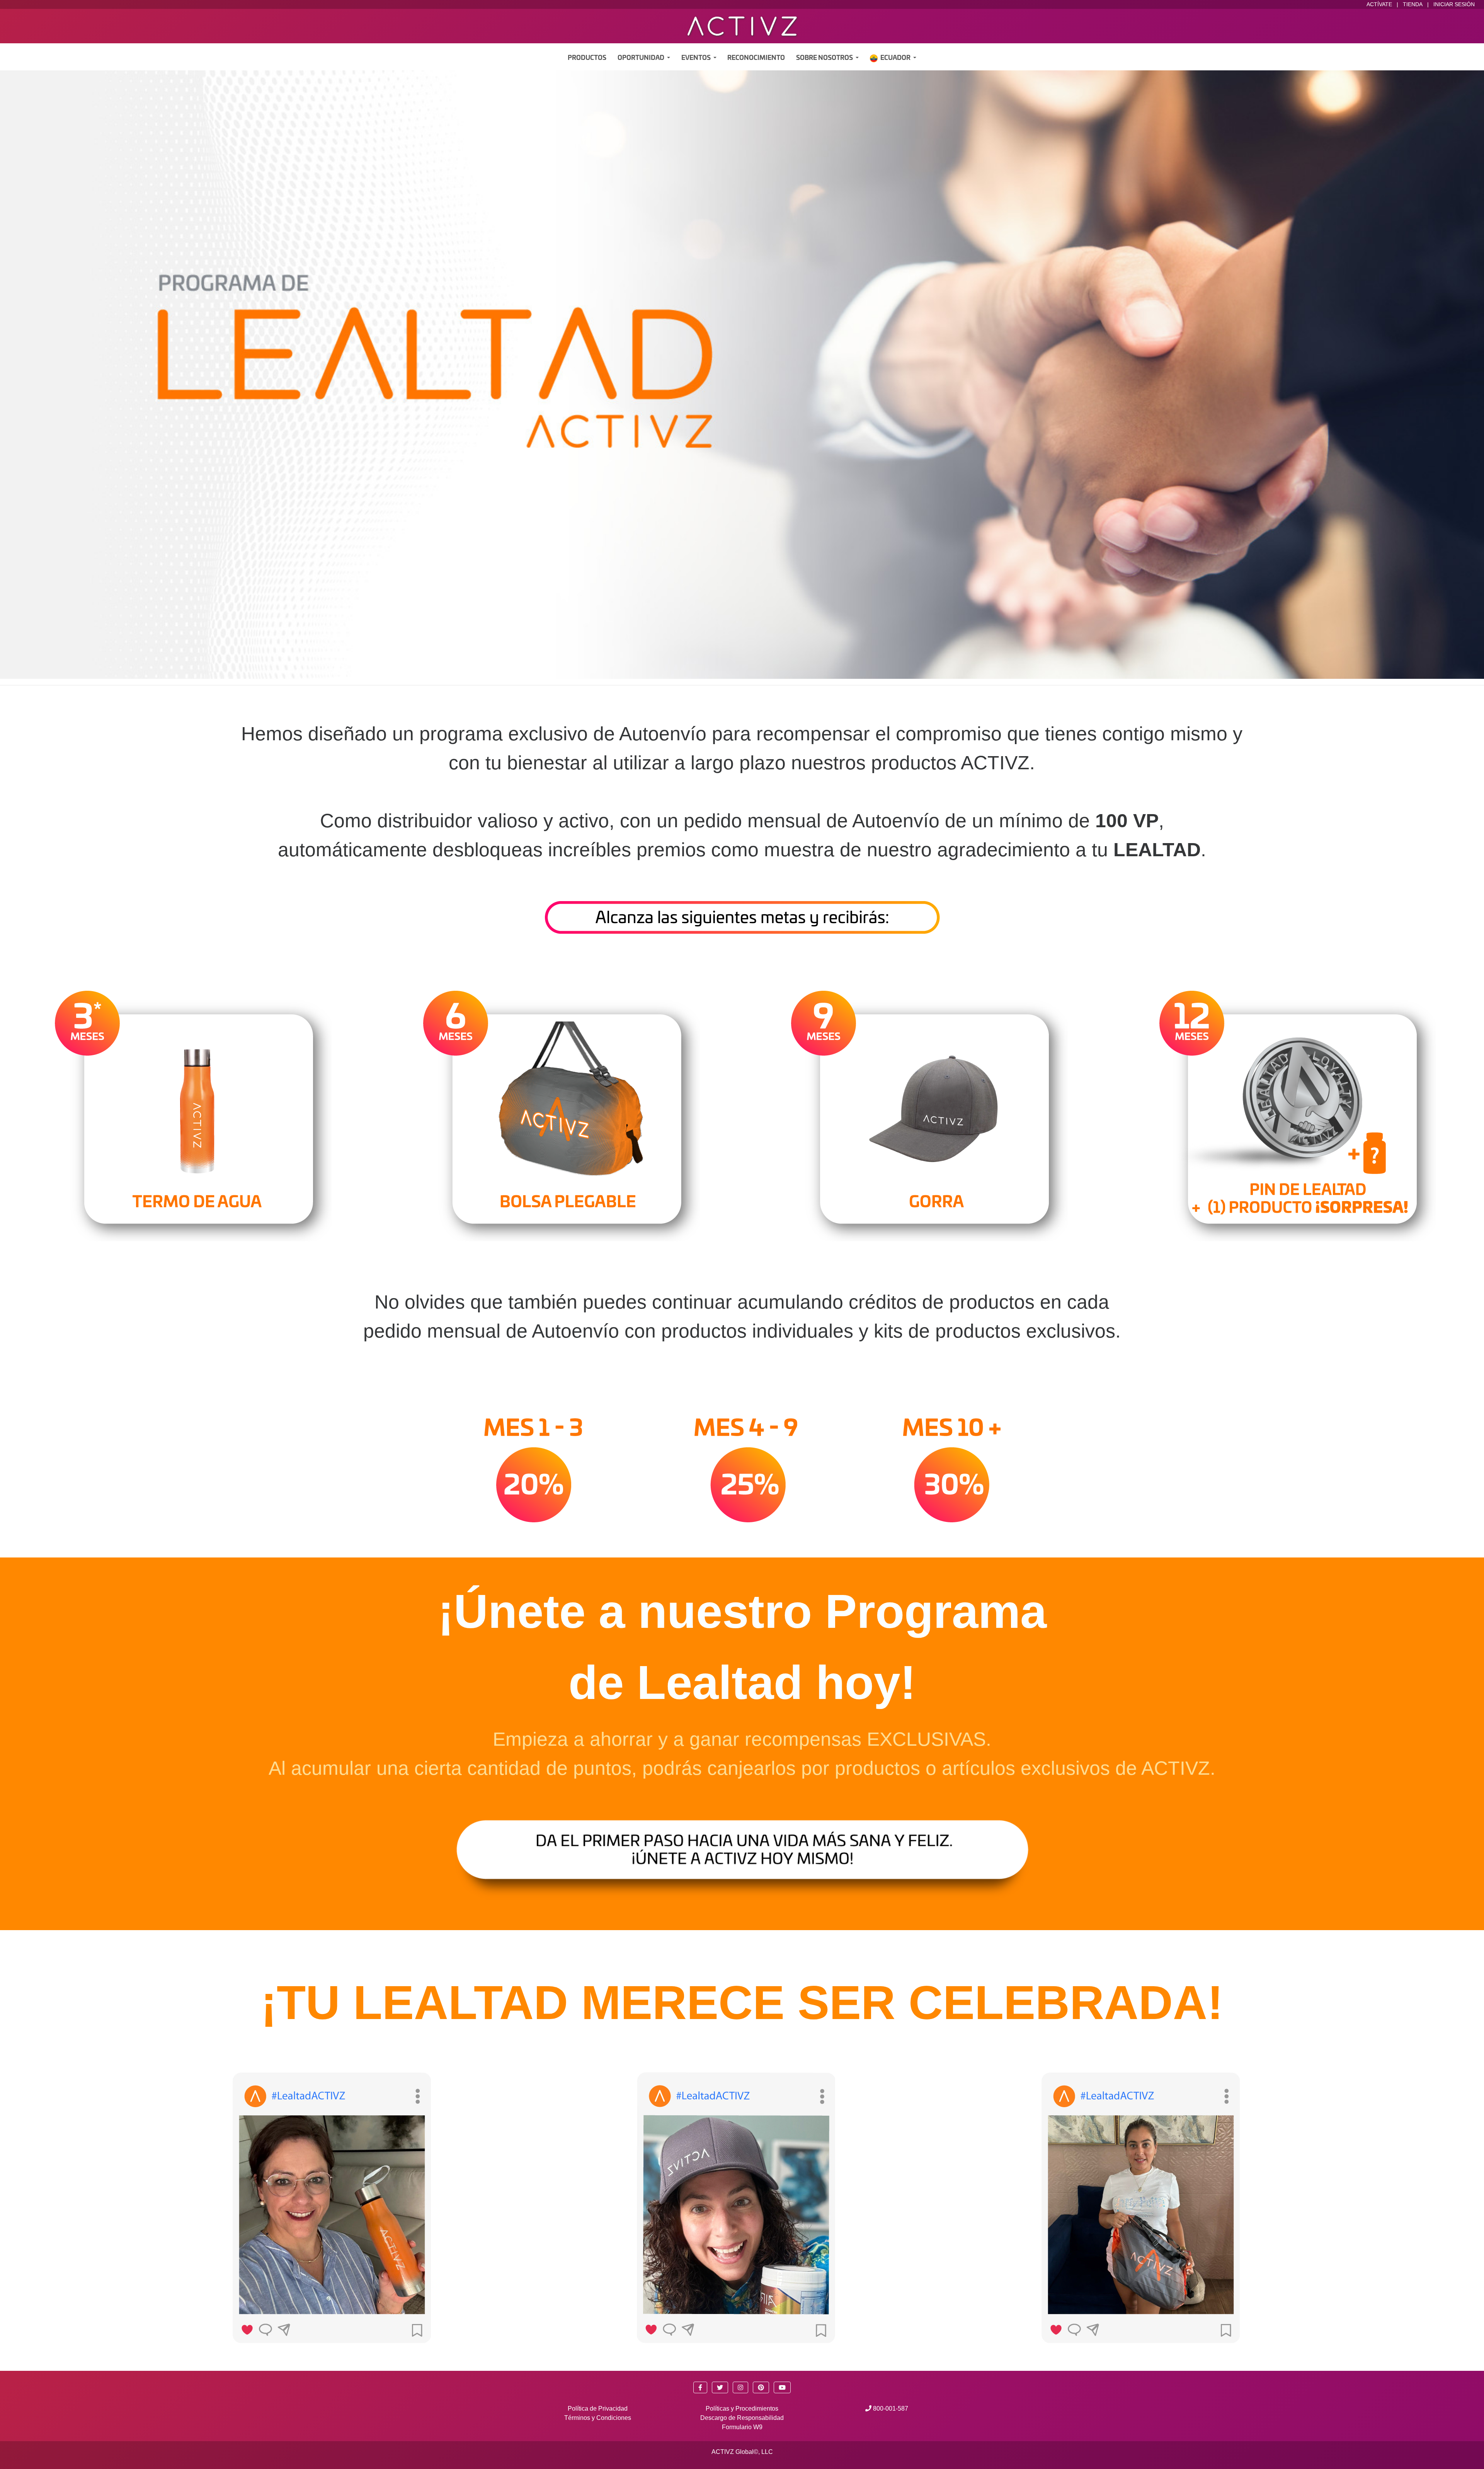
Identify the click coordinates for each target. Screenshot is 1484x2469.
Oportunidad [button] (642, 58)
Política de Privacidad (598, 2409)
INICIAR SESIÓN (1454, 4)
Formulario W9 (742, 2427)
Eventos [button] (697, 58)
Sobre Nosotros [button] (825, 58)
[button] (700, 2387)
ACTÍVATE (1379, 4)
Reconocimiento (756, 58)
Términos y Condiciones (598, 2418)
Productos (587, 58)
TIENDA (1413, 4)
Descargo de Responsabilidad (742, 2418)
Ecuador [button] (896, 58)
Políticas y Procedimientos (742, 2409)
